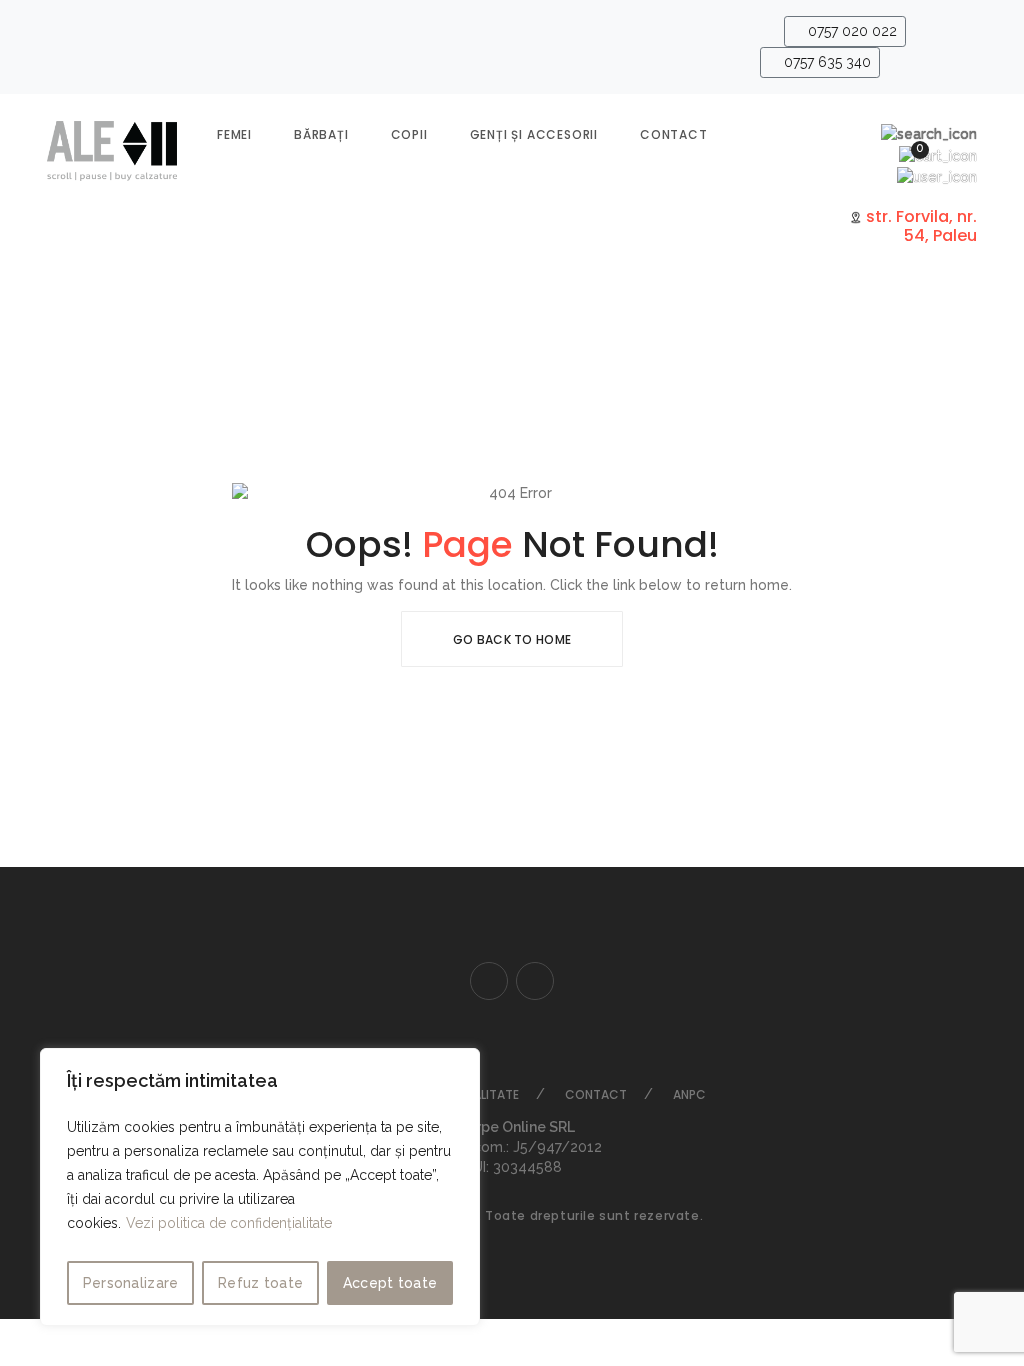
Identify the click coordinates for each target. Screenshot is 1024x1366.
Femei (234, 134)
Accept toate (390, 1283)
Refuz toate (260, 1283)
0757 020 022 (850, 31)
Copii (409, 134)
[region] (260, 1187)
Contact (674, 134)
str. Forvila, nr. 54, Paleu (919, 226)
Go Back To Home (512, 639)
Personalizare (131, 1283)
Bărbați (321, 134)
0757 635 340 (825, 62)
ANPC (689, 1094)
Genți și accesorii (534, 134)
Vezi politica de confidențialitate (229, 1223)
